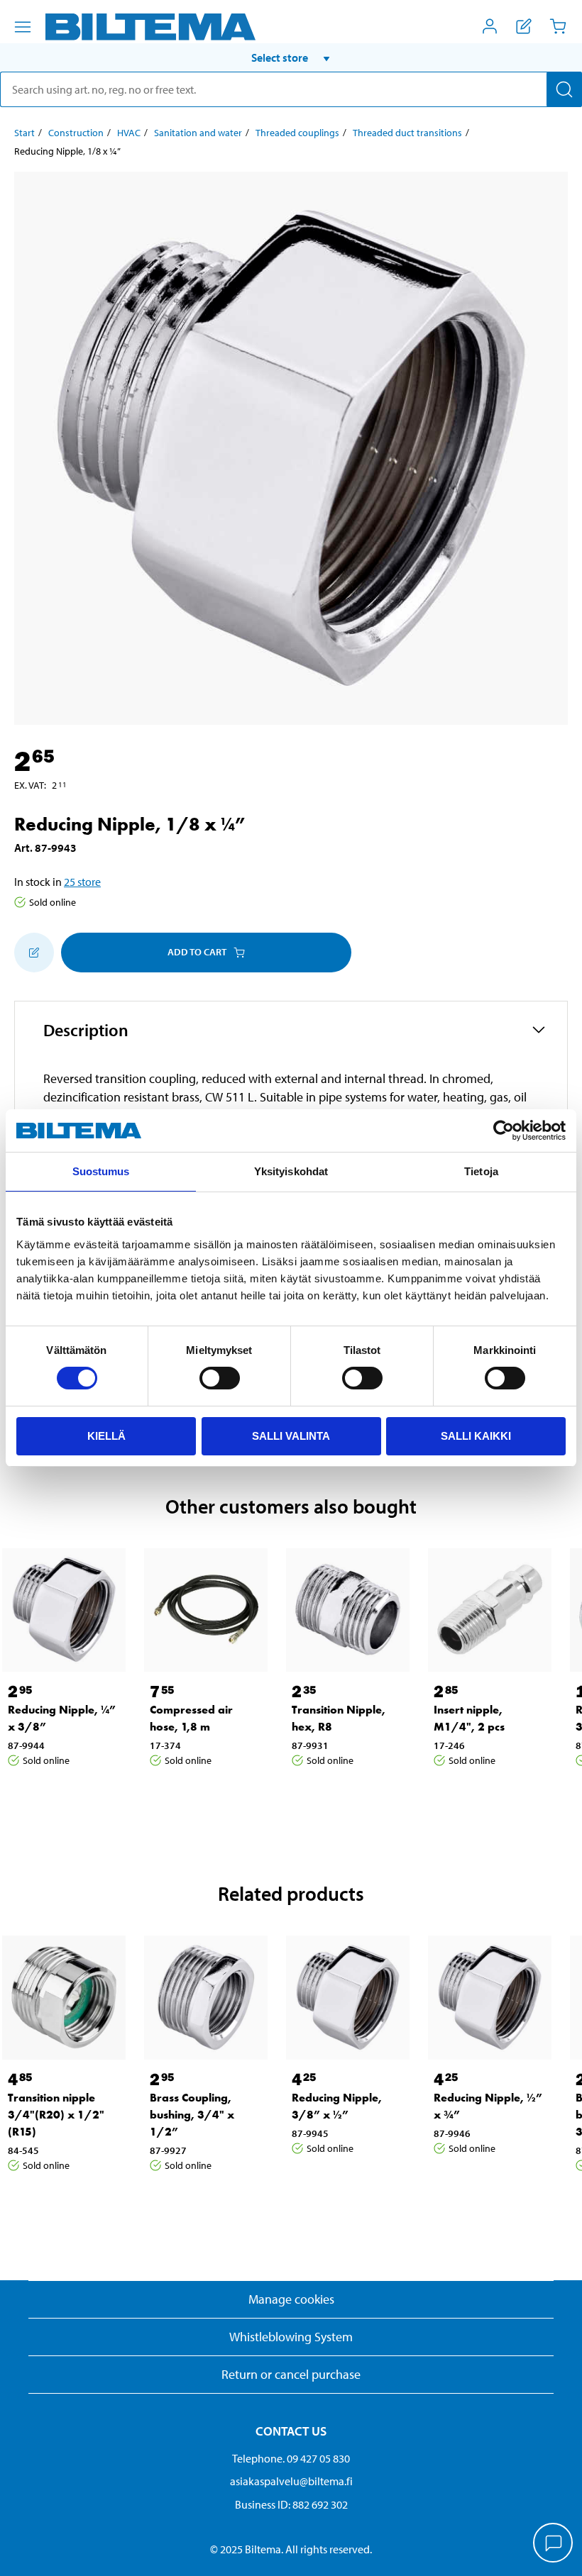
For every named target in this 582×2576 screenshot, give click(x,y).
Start (24, 133)
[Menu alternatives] (23, 27)
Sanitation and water (198, 133)
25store (82, 882)
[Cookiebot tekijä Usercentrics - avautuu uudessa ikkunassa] (504, 1131)
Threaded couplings (297, 133)
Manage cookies (291, 2299)
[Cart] (558, 26)
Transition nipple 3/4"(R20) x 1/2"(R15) (56, 2115)
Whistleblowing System (291, 2337)
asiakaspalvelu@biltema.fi (291, 2481)
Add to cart (197, 952)
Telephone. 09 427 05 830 (291, 2458)
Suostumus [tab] (101, 1171)
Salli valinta (291, 1436)
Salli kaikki (476, 1436)
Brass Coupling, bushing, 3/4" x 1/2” (192, 2115)
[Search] (564, 89)
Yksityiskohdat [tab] (291, 1171)
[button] (291, 57)
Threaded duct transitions (407, 133)
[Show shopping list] (524, 26)
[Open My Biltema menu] (490, 26)
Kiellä (106, 1436)
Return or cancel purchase (291, 2374)
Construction (76, 133)
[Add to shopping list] (34, 953)
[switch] (220, 1378)
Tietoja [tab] (481, 1171)
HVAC (129, 133)
